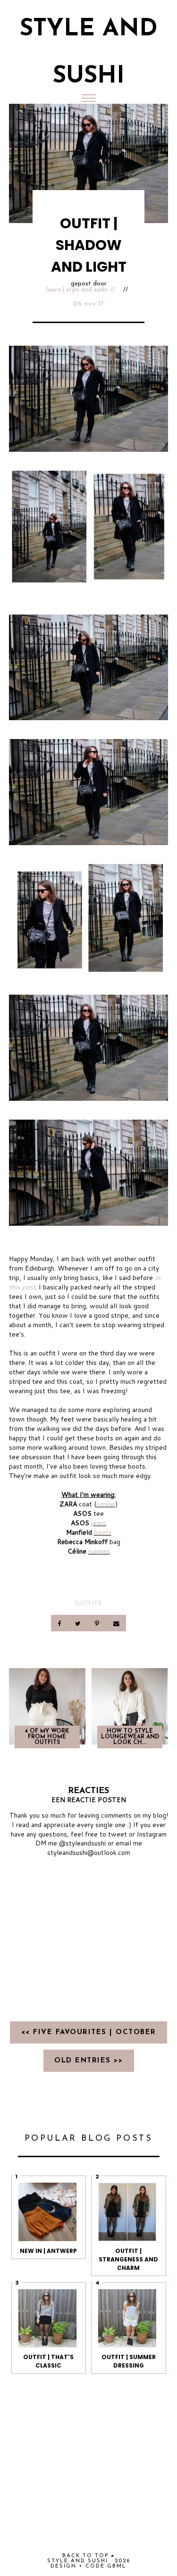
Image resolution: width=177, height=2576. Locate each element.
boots (103, 1532)
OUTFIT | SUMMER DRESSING (129, 2361)
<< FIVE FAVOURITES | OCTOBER (89, 2032)
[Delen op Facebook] (60, 1623)
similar (106, 1504)
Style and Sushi (78, 2561)
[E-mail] (117, 1623)
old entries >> (88, 2061)
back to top (87, 2556)
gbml (117, 2566)
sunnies (99, 1551)
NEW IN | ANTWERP (48, 2251)
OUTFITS (88, 1603)
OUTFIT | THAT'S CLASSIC (48, 2361)
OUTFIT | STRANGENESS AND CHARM (128, 2259)
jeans (99, 1523)
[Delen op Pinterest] (98, 1623)
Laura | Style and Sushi (77, 290)
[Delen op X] (78, 1623)
